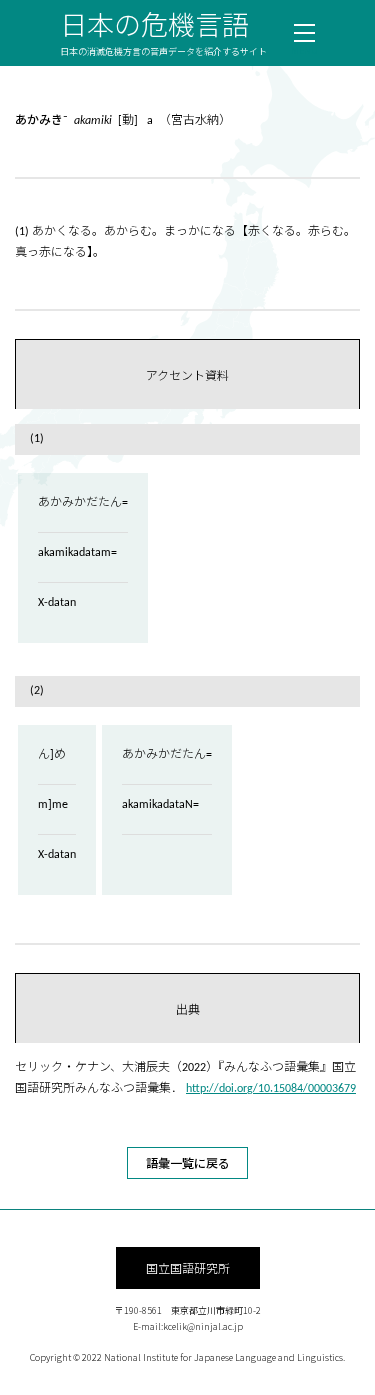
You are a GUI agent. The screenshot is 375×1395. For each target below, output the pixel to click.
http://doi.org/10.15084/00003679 (271, 1089)
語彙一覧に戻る (188, 1162)
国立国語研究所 (188, 1267)
